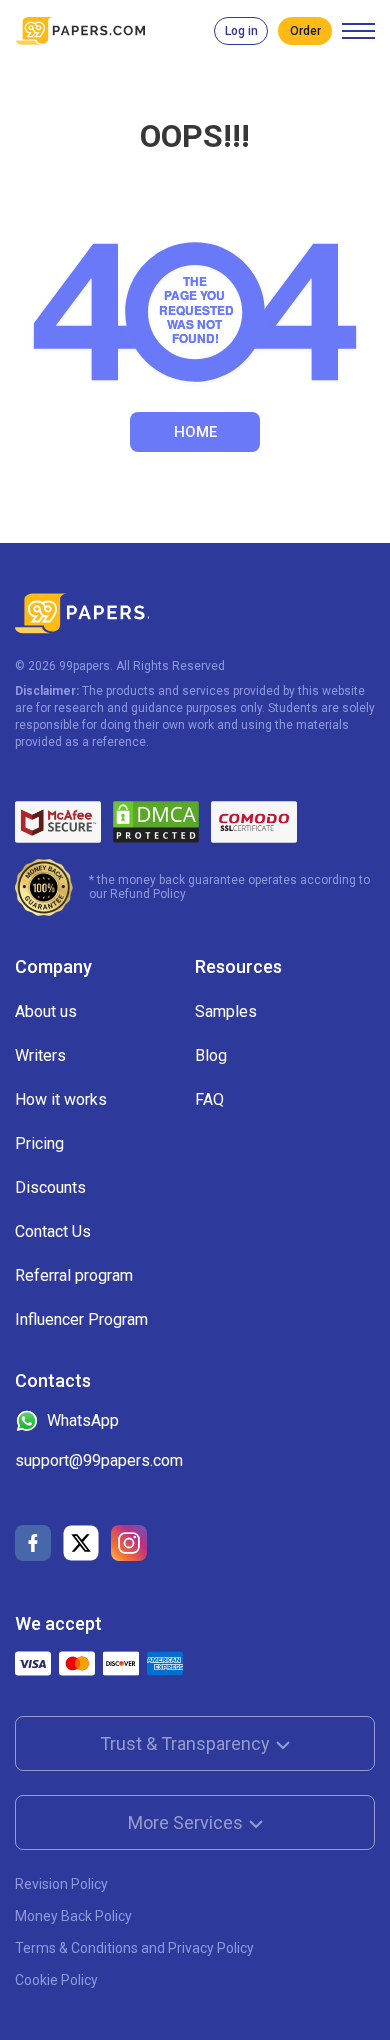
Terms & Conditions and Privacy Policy (134, 1948)
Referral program (74, 1275)
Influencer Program (81, 1319)
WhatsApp (83, 1420)
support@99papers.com (99, 1460)
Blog (211, 1055)
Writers (40, 1055)
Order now (305, 31)
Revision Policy (61, 1884)
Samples (226, 1011)
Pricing (39, 1143)
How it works (61, 1099)
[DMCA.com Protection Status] (156, 822)
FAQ (209, 1099)
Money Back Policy (73, 1916)
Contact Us (53, 1231)
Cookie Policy (56, 1980)
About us (46, 1011)
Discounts (50, 1187)
